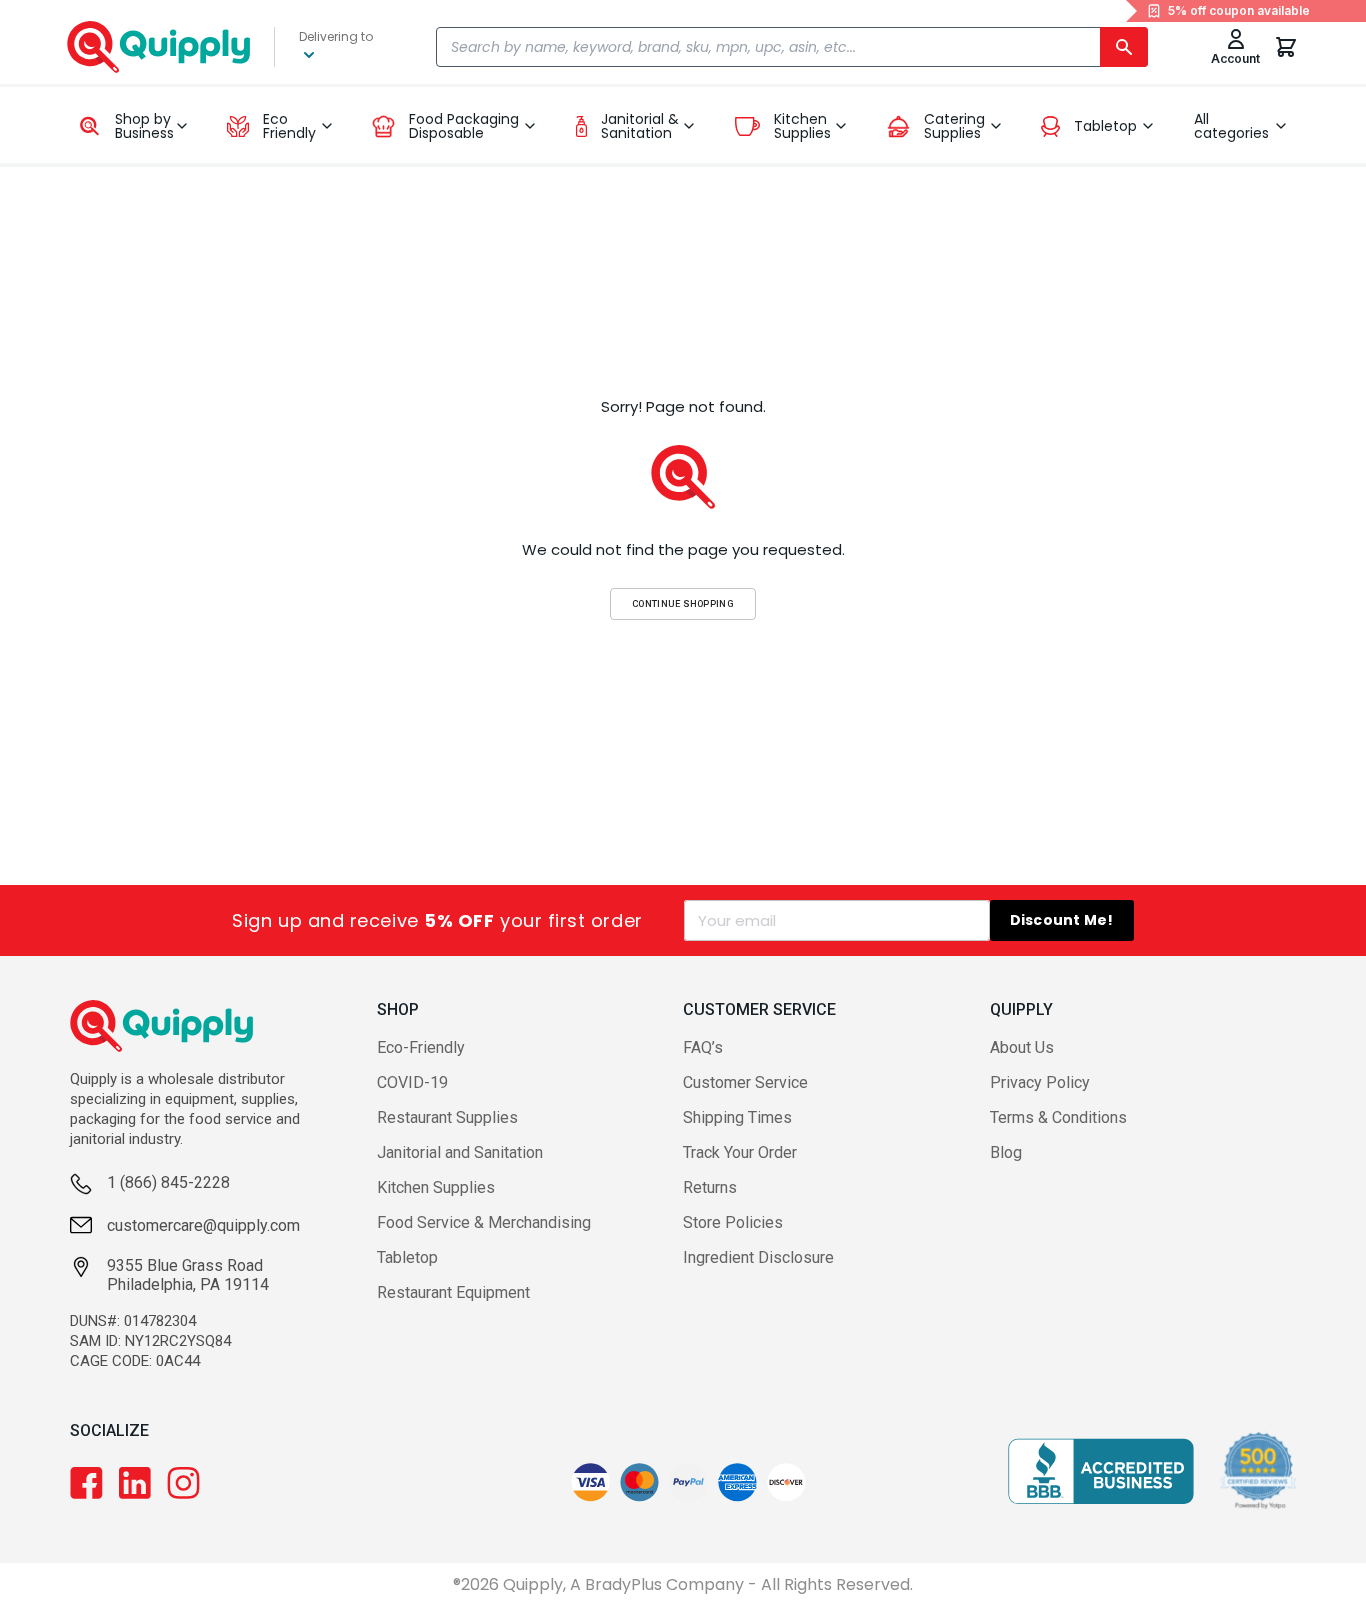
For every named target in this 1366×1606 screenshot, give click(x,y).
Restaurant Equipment (453, 1292)
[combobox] (792, 47)
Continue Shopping (683, 603)
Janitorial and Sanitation (460, 1152)
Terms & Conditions (1058, 1117)
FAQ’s (703, 1047)
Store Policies (733, 1222)
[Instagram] (183, 1483)
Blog (1006, 1152)
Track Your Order (740, 1152)
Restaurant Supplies (447, 1117)
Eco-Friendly (421, 1047)
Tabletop (407, 1257)
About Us (1022, 1047)
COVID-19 (412, 1082)
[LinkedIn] (135, 1483)
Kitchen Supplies (436, 1187)
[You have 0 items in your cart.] (1286, 47)
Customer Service (745, 1082)
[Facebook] (86, 1483)
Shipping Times (737, 1117)
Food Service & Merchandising (484, 1222)
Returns (710, 1187)
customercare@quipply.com (203, 1225)
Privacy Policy (1040, 1082)
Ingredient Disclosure (758, 1257)
